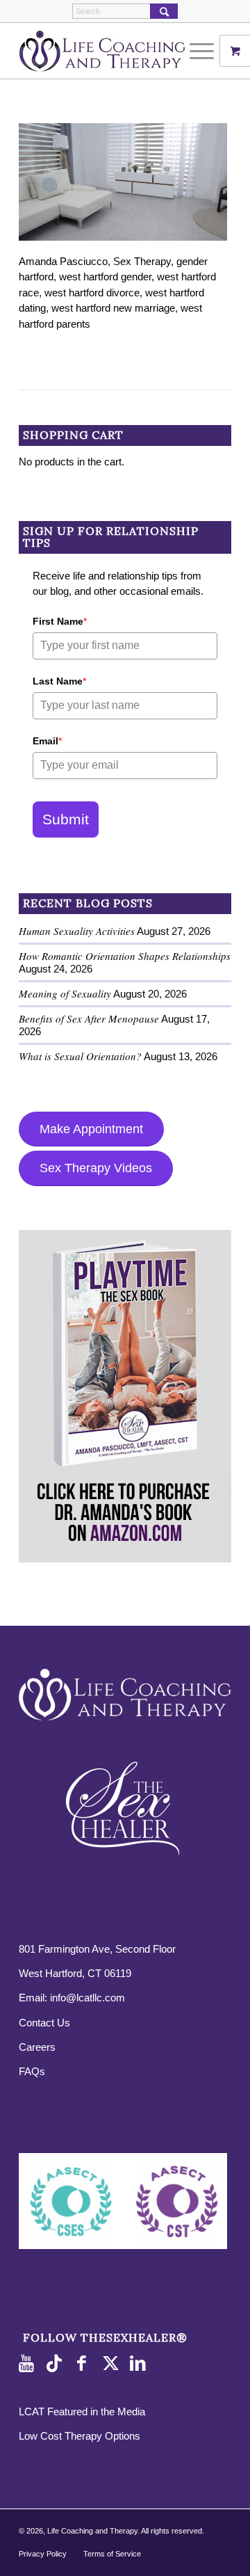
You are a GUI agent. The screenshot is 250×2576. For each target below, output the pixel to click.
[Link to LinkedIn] (140, 2364)
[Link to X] (112, 2364)
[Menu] (195, 51)
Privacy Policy (43, 2554)
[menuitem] (203, 51)
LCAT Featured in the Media (82, 2411)
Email (47, 741)
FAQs (32, 2071)
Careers (37, 2047)
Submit (66, 819)
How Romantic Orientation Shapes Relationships (125, 956)
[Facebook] (85, 2364)
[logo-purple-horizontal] (104, 51)
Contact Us (44, 2023)
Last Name (59, 681)
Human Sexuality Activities (77, 931)
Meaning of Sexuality (65, 993)
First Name (60, 621)
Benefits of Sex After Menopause (89, 1018)
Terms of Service (112, 2554)
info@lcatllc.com (87, 1998)
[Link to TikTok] (57, 2364)
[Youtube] (29, 2364)
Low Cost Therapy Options (80, 2436)
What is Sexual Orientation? (80, 1056)
